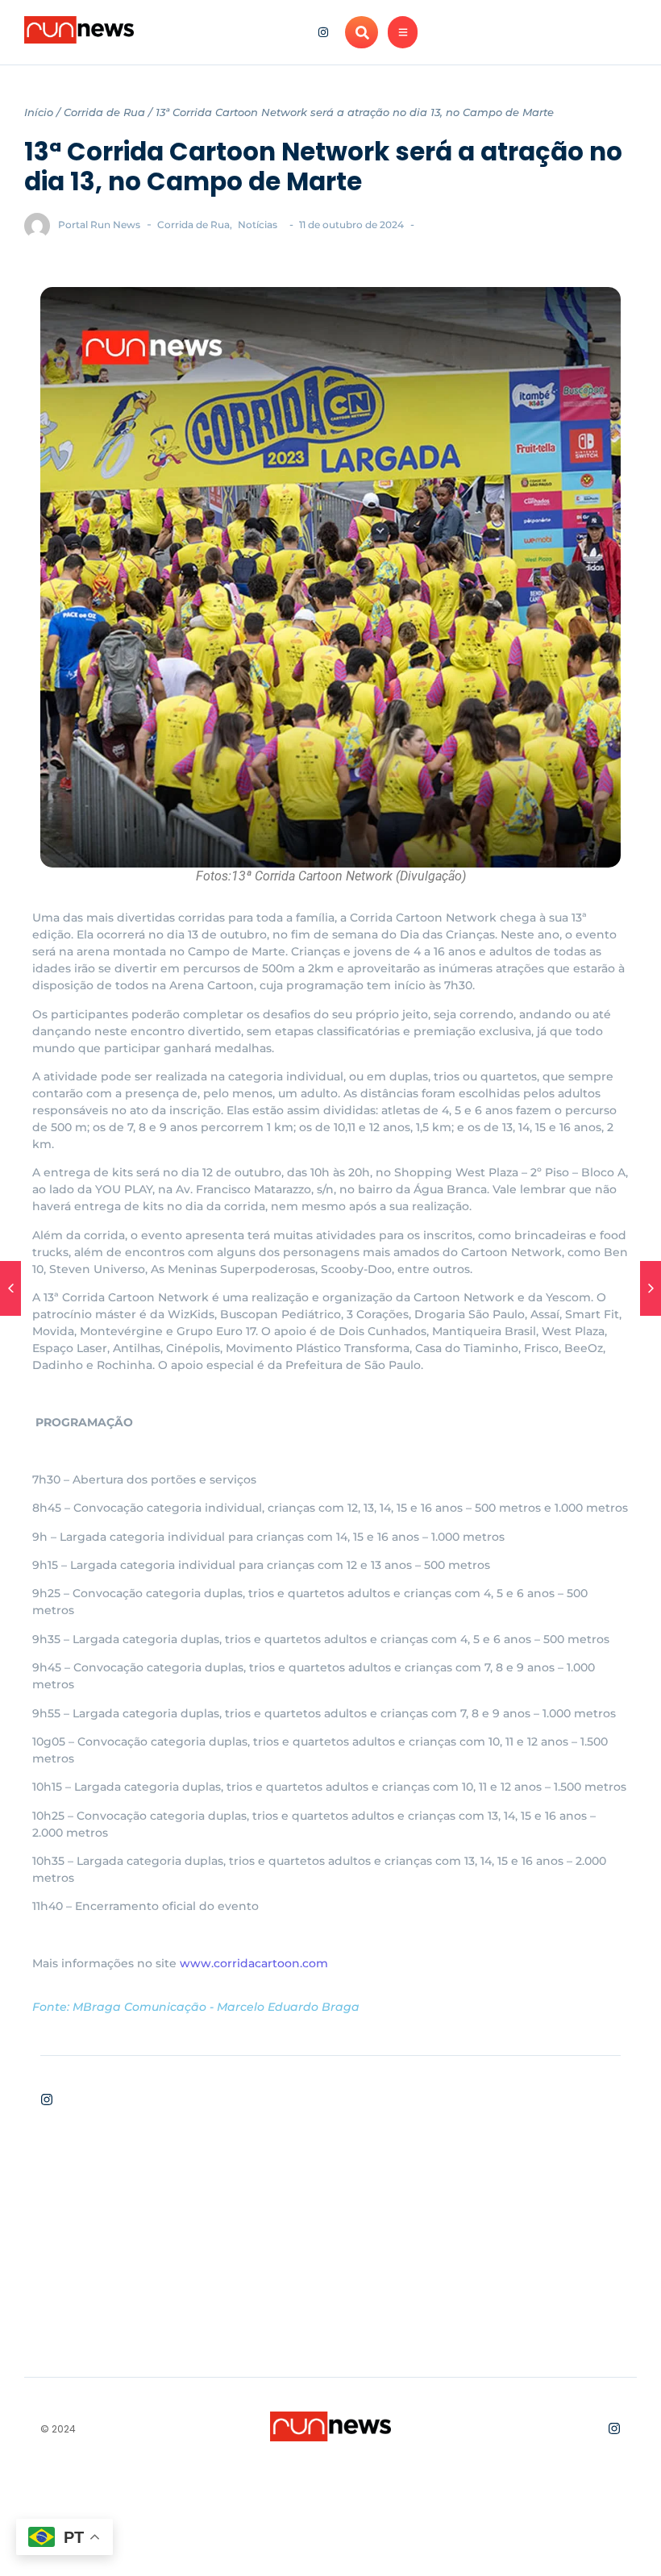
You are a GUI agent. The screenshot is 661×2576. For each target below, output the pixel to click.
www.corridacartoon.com (254, 1963)
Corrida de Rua (104, 112)
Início (39, 112)
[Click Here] (403, 32)
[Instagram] (323, 32)
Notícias (258, 225)
